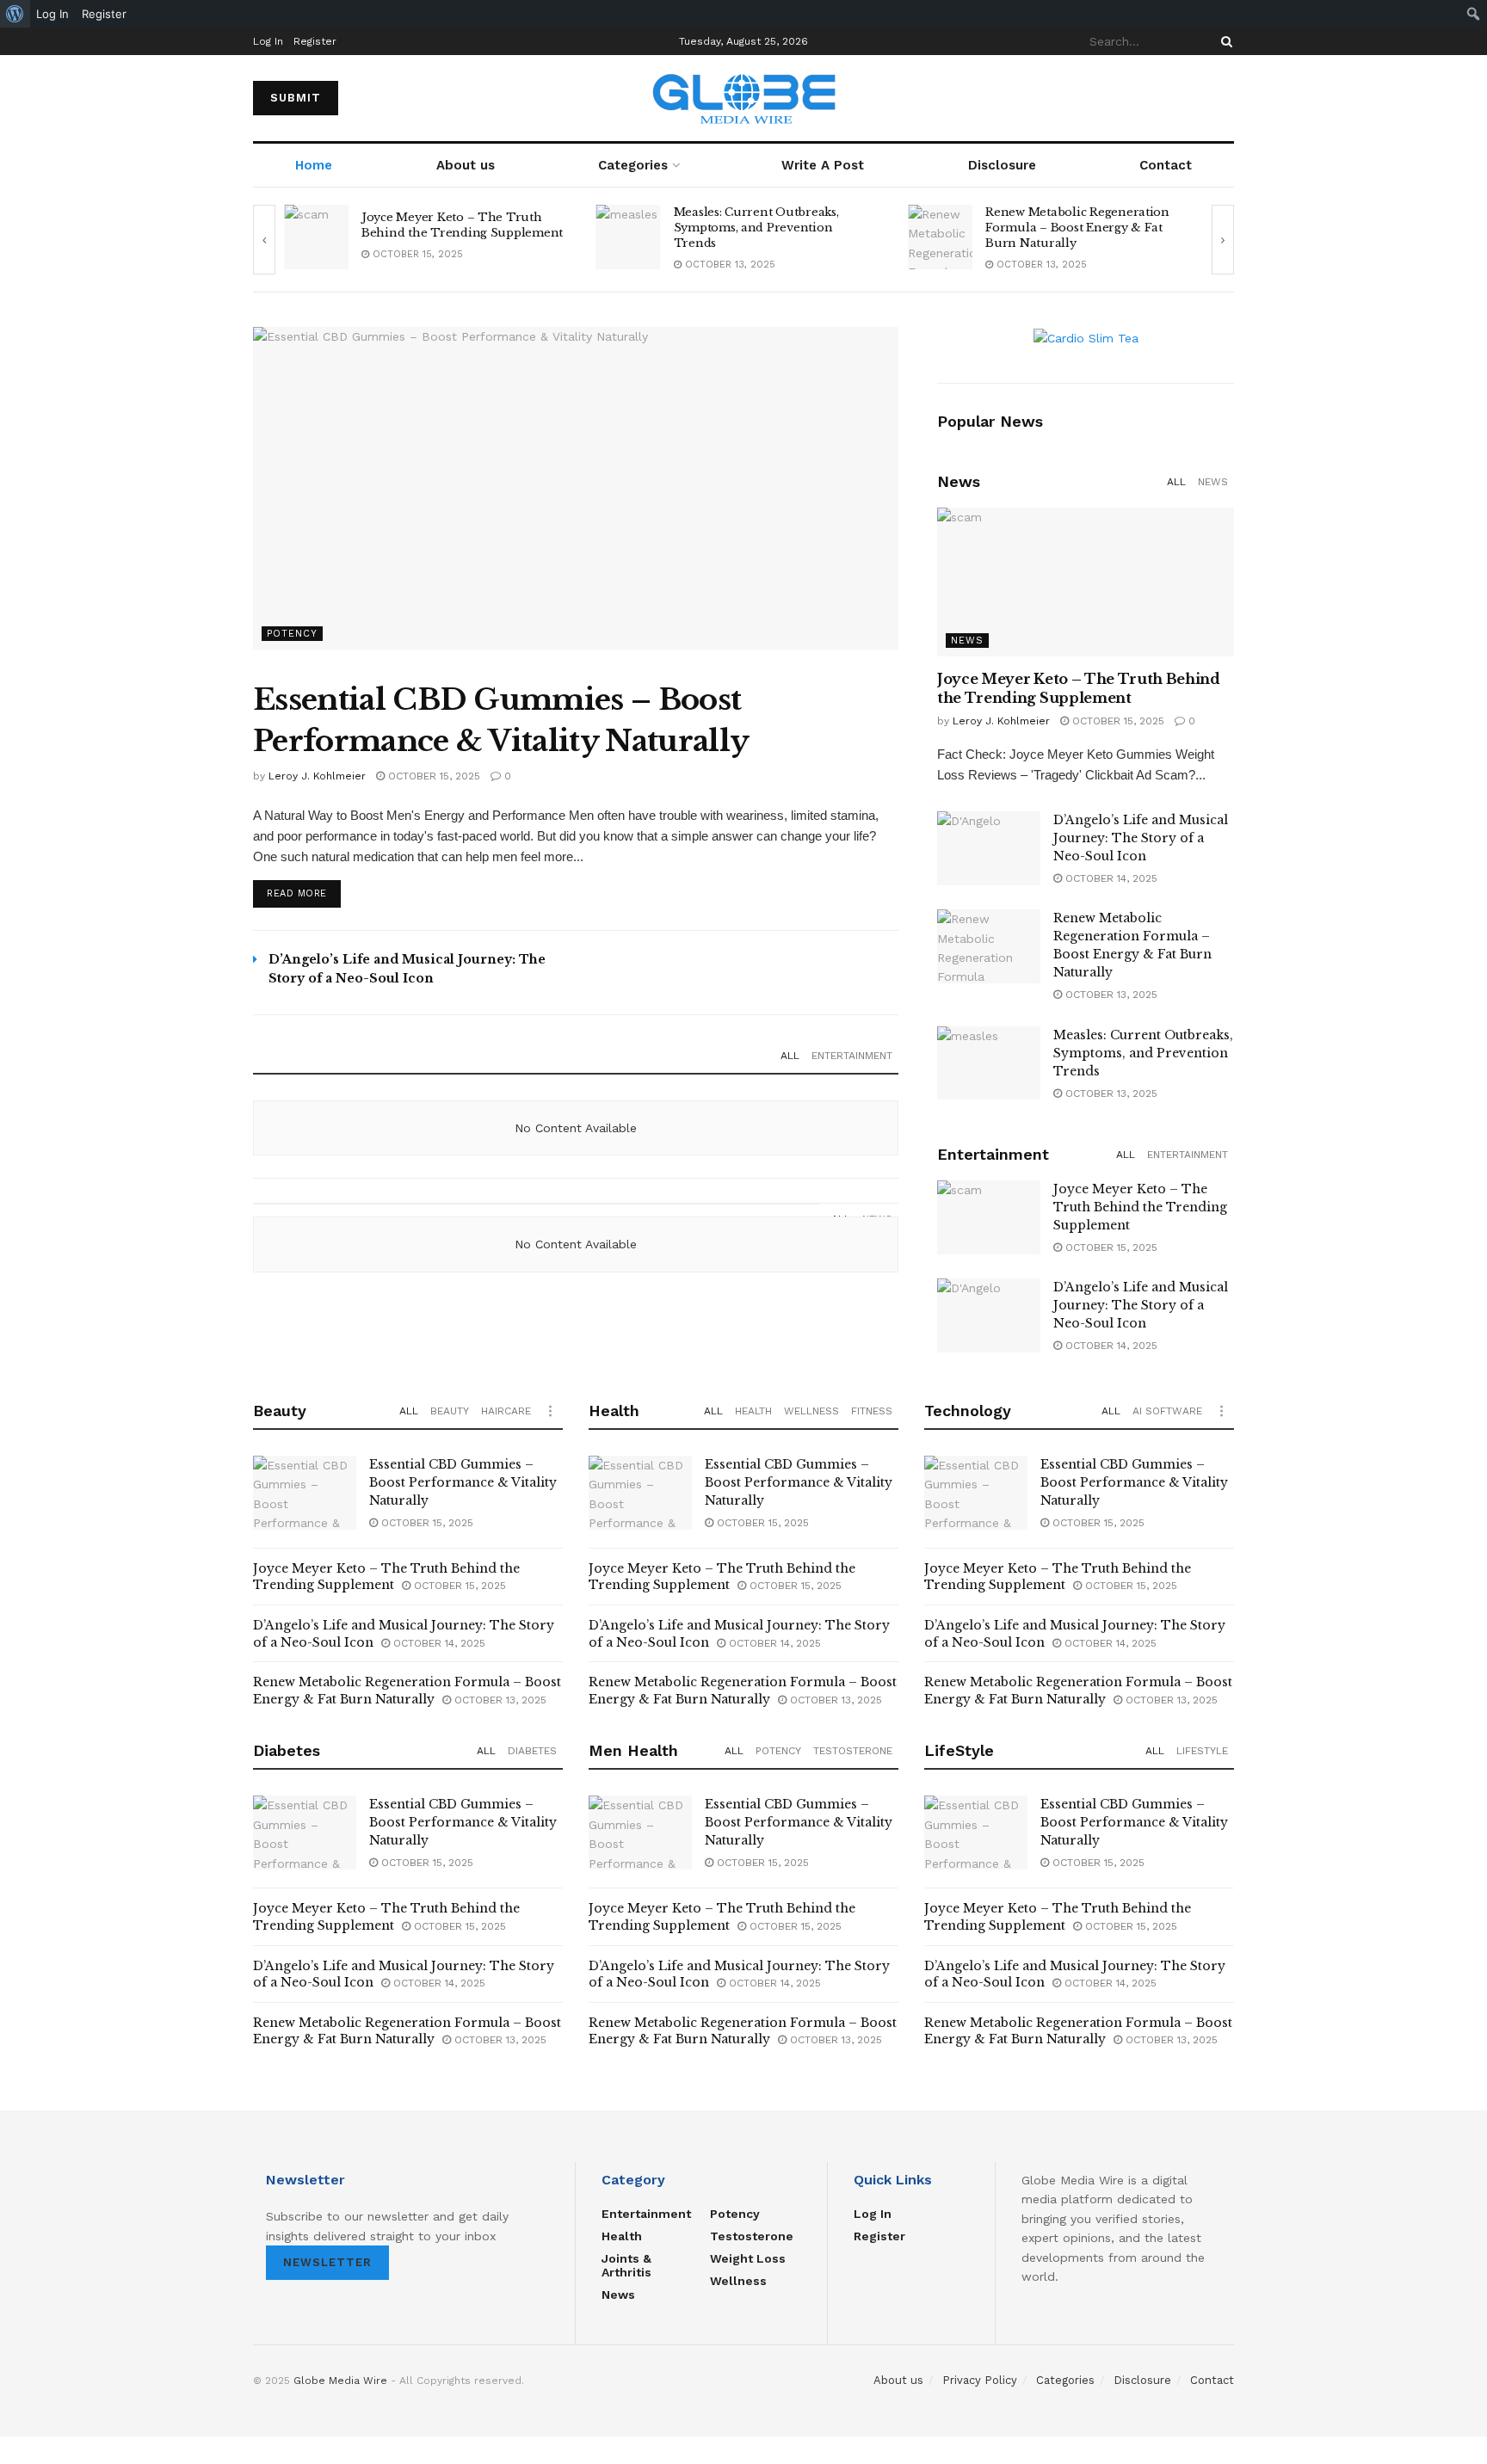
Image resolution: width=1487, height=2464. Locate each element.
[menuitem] (15, 14)
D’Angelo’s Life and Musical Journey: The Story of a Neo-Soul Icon (1141, 838)
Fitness (872, 1411)
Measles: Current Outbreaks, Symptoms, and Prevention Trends (756, 228)
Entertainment (852, 1056)
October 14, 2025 (1110, 878)
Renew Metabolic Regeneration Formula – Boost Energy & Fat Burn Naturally (1077, 228)
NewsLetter (327, 2262)
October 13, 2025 (728, 265)
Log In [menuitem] (52, 14)
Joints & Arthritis (626, 2265)
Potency (292, 634)
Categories (633, 165)
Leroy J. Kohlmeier (317, 776)
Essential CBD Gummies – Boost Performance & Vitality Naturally (463, 1482)
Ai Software (1167, 1411)
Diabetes (532, 1751)
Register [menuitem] (104, 14)
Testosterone (853, 1751)
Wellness (811, 1411)
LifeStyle (1202, 1751)
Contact (1166, 165)
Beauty (450, 1411)
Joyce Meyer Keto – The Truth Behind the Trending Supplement (462, 225)
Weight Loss (748, 2258)
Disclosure (1002, 165)
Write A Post (823, 165)
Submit (296, 98)
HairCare (506, 1411)
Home (314, 165)
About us (466, 165)
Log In (268, 41)
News (1213, 482)
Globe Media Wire (340, 2381)
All (790, 1056)
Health (753, 1411)
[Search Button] (1224, 41)
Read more (297, 893)
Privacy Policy (980, 2380)
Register (315, 41)
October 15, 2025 (416, 254)
